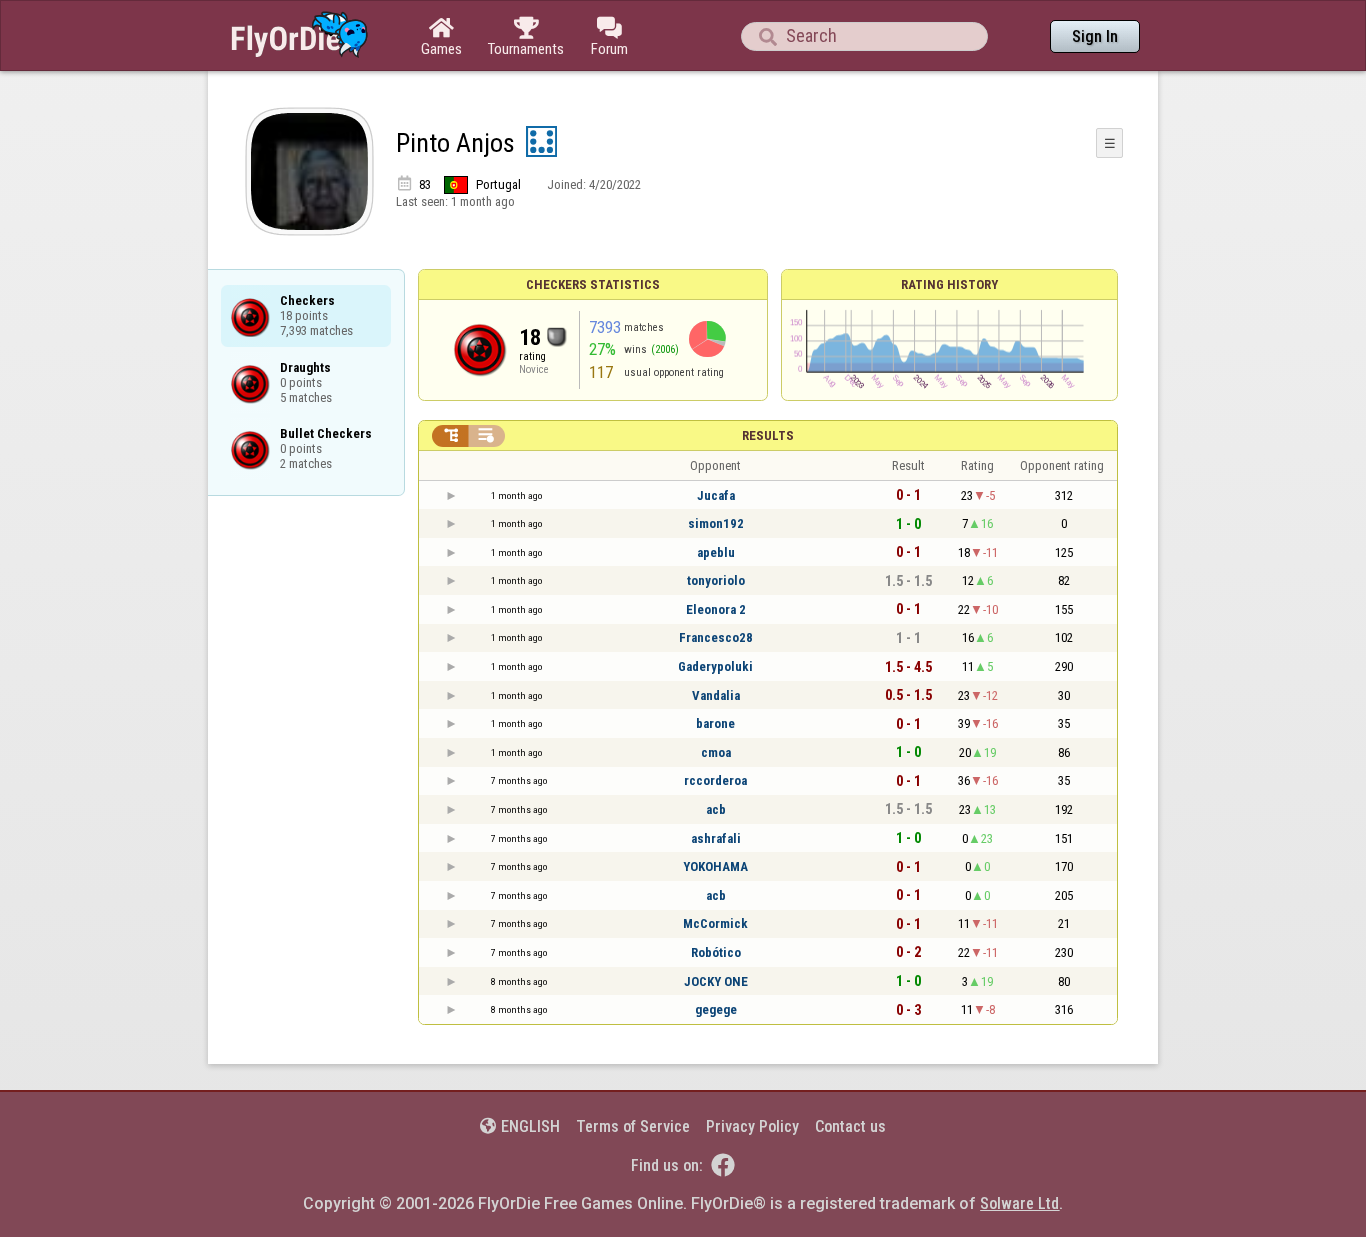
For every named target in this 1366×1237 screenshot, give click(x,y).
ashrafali (716, 838)
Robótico (716, 952)
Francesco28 (716, 637)
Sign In (1095, 36)
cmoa (716, 752)
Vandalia (716, 695)
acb (716, 809)
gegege (716, 1009)
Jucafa (716, 495)
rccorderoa (715, 780)
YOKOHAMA (715, 866)
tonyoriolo (716, 580)
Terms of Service (633, 1126)
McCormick (715, 923)
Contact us (850, 1126)
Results (768, 435)
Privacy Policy (752, 1126)
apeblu (716, 552)
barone (715, 723)
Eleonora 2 (716, 609)
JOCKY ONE (716, 981)
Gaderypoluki (715, 666)
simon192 (716, 523)
